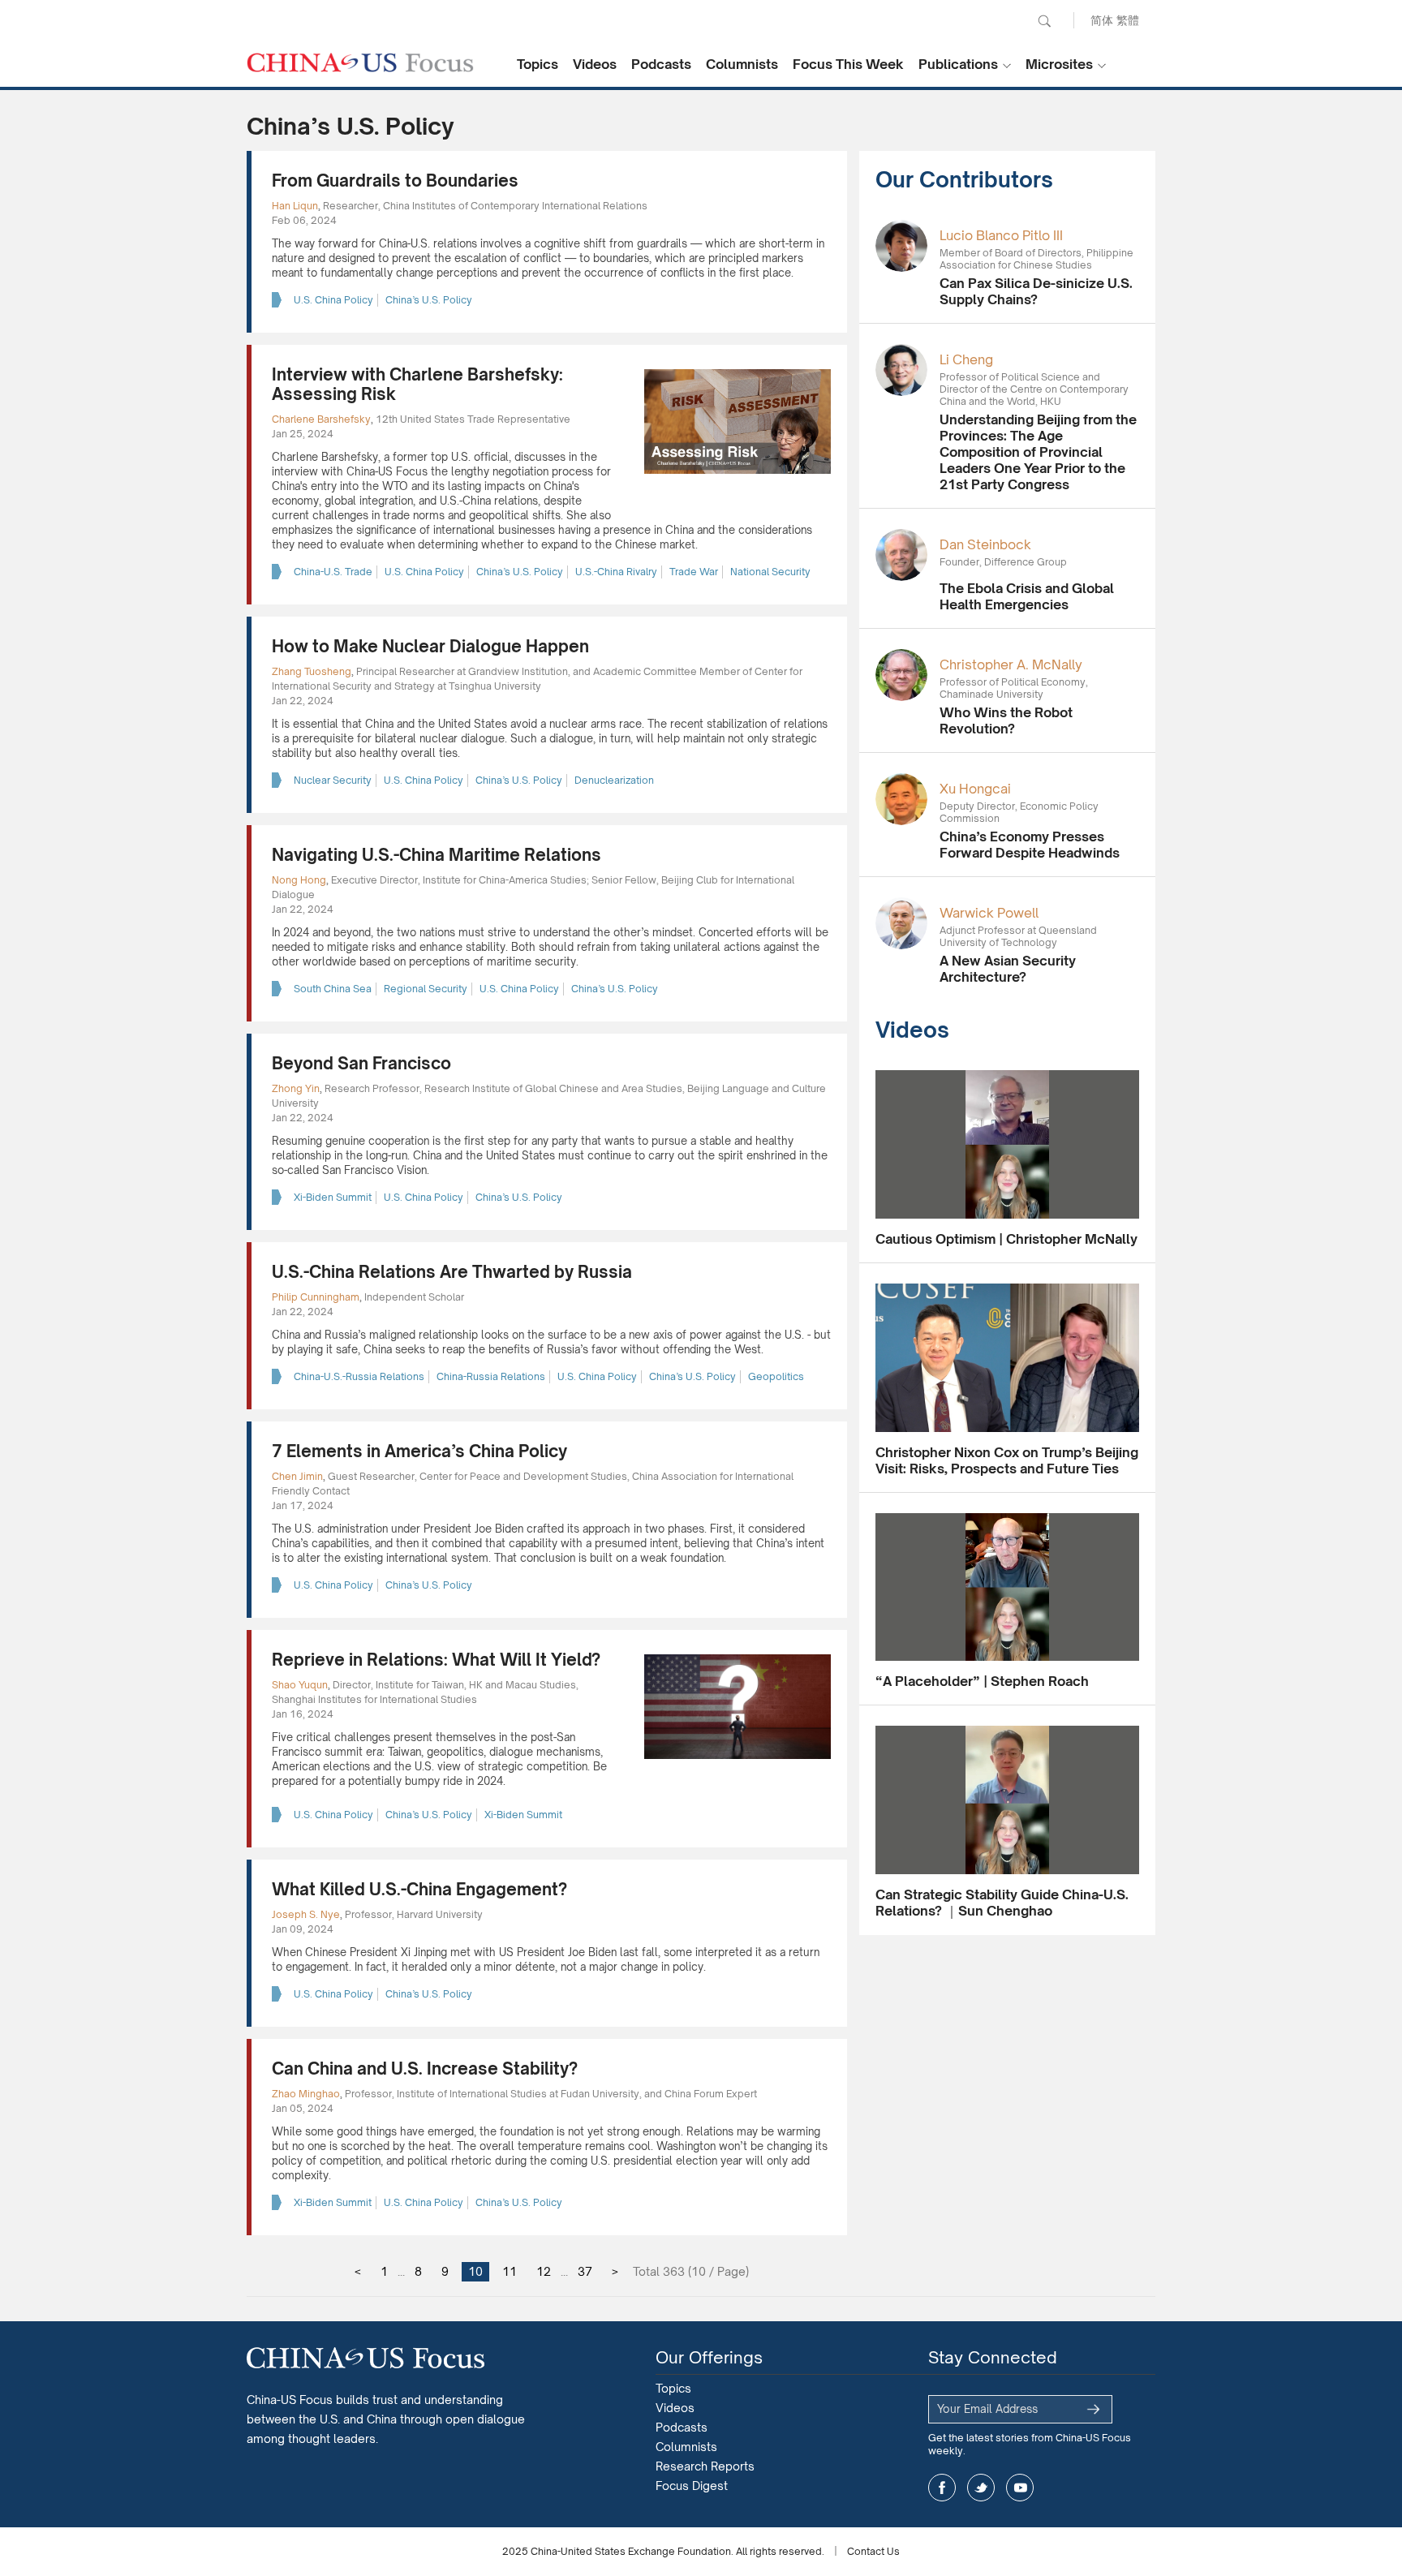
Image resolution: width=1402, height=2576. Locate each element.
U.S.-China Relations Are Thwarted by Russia (452, 1272)
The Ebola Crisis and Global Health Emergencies (1027, 596)
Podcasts (661, 64)
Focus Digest (692, 2486)
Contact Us (873, 2551)
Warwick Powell (989, 913)
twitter (981, 2488)
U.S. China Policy (333, 300)
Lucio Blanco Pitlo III (1001, 235)
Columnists (742, 64)
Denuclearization (614, 780)
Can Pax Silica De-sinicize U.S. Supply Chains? (1036, 291)
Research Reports (705, 2466)
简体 (1102, 20)
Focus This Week (848, 64)
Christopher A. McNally (1011, 664)
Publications (958, 64)
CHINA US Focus (360, 62)
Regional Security (426, 989)
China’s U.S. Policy (429, 300)
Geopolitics (776, 1376)
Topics (538, 64)
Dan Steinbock (985, 544)
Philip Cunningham (316, 1297)
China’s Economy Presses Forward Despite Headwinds (1030, 845)
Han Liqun (295, 206)
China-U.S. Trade (333, 572)
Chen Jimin (297, 1476)
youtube (1020, 2488)
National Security (770, 572)
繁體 (1128, 20)
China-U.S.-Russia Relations (359, 1376)
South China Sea (333, 989)
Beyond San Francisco (361, 1063)
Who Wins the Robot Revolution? (1006, 720)
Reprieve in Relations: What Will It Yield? (436, 1660)
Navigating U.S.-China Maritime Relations (437, 855)
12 (544, 2271)
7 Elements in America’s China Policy (419, 1451)
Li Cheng (966, 359)
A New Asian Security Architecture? (1008, 969)
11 (510, 2271)
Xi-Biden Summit (333, 1197)
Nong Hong (299, 880)
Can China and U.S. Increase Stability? (425, 2069)
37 (585, 2271)
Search (1044, 21)
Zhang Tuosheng (312, 671)
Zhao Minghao (306, 2094)
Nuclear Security (333, 780)
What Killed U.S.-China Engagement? (419, 1889)
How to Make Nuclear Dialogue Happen (430, 646)
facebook (942, 2488)
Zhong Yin (296, 1088)
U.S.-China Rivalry (616, 572)
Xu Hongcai (975, 789)
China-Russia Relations (491, 1376)
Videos (595, 64)
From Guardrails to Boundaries (395, 181)
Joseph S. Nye (306, 1914)
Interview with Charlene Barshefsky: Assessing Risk (417, 384)
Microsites (1059, 64)
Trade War (694, 572)
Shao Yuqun (300, 1685)
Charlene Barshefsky (321, 419)
